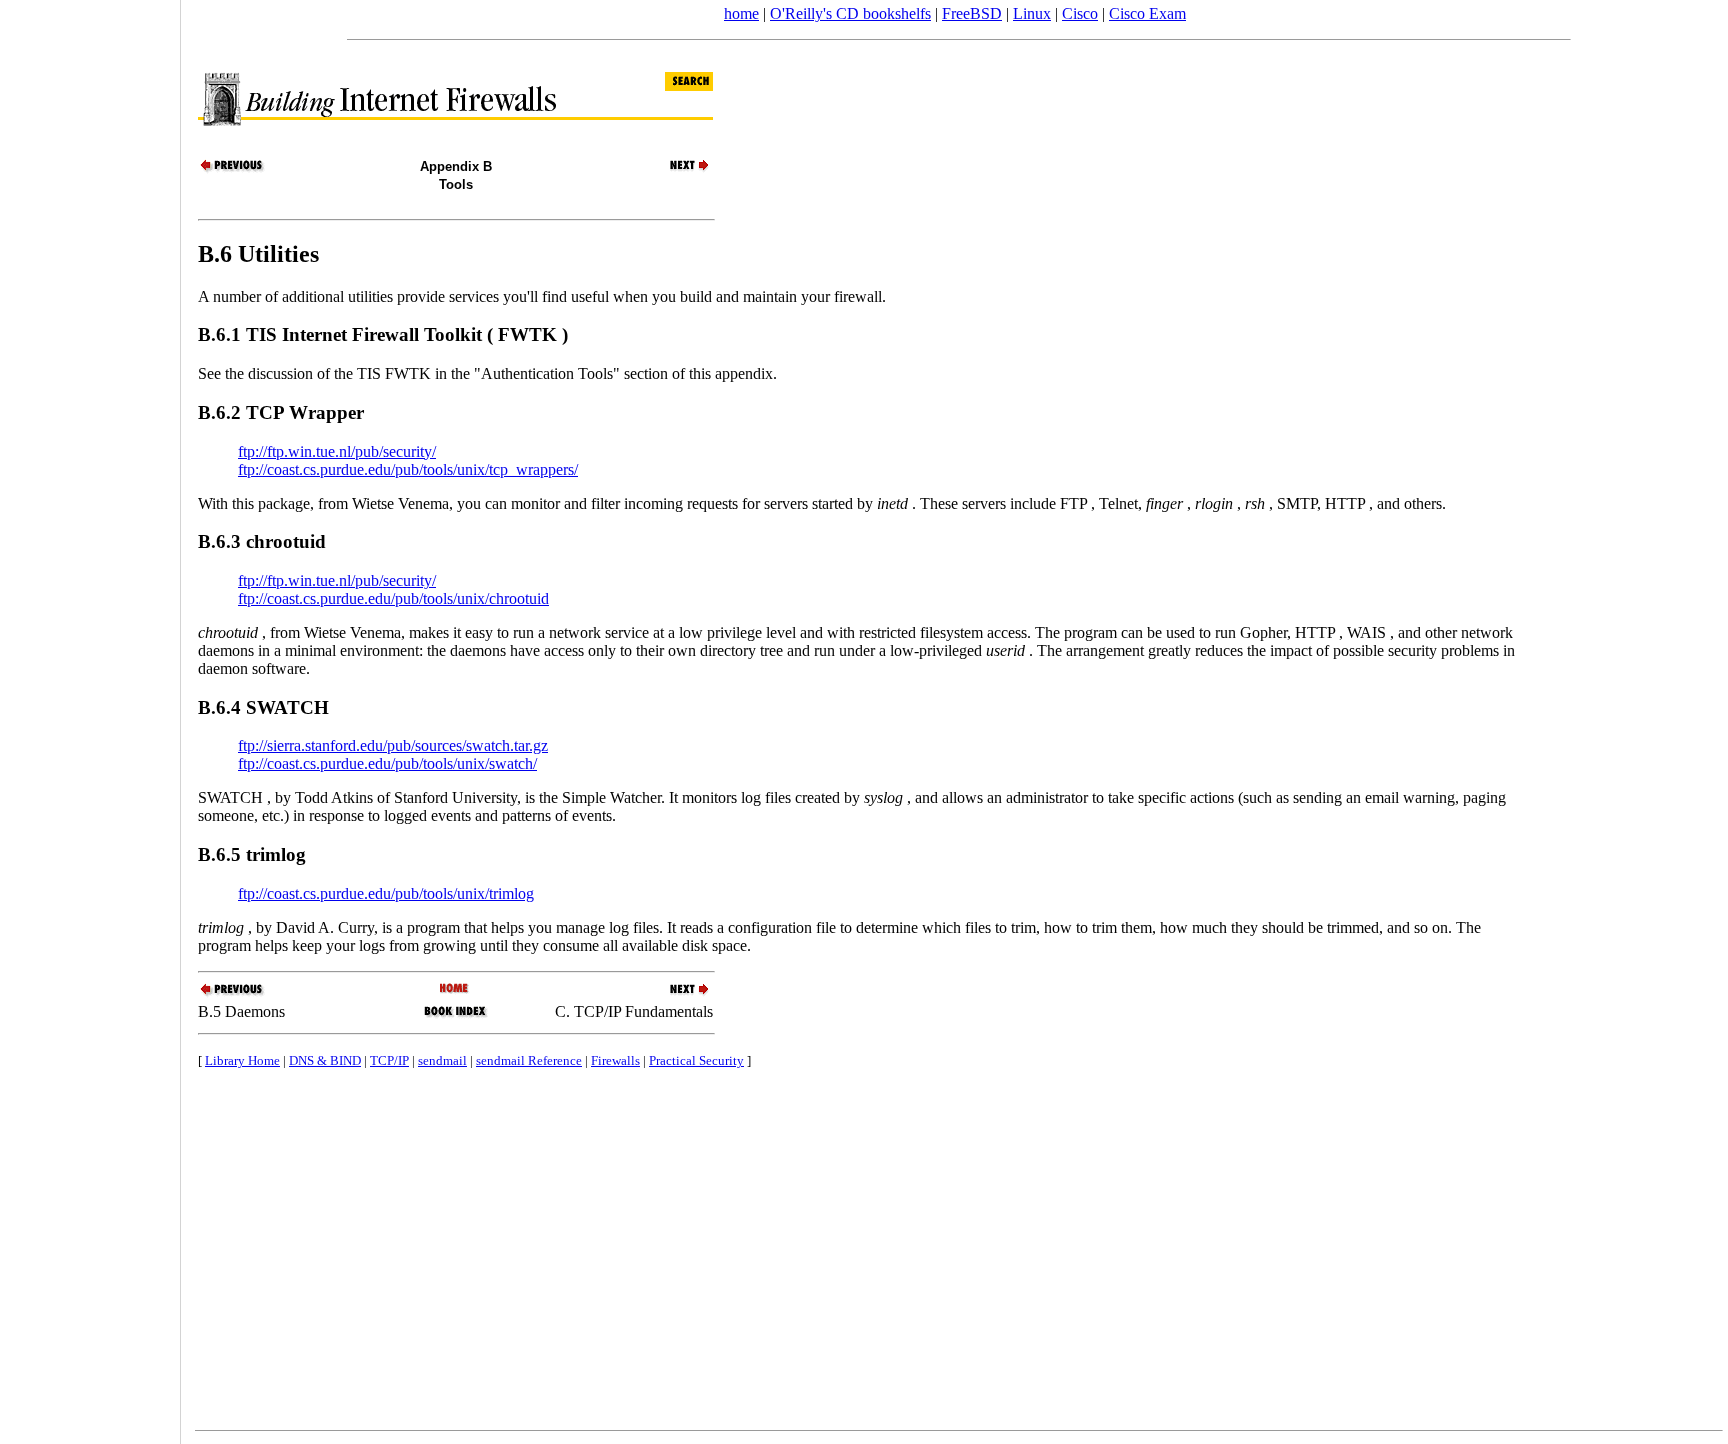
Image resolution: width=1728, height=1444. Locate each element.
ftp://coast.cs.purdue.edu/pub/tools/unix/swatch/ (387, 763)
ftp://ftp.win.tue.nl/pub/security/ (337, 451)
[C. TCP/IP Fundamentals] (678, 169)
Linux (1032, 13)
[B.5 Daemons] (233, 169)
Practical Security (696, 1060)
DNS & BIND (325, 1060)
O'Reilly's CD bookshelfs (850, 13)
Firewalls (615, 1060)
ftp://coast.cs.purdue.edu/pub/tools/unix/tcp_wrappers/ (408, 469)
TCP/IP (389, 1060)
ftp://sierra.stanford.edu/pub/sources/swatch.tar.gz (393, 745)
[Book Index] (455, 1015)
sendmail (442, 1060)
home (741, 13)
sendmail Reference (529, 1060)
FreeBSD (972, 13)
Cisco (1080, 13)
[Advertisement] (90, 715)
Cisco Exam (1147, 13)
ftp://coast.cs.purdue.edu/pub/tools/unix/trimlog (386, 893)
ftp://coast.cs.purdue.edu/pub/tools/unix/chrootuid (393, 598)
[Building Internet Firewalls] (455, 989)
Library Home (242, 1060)
